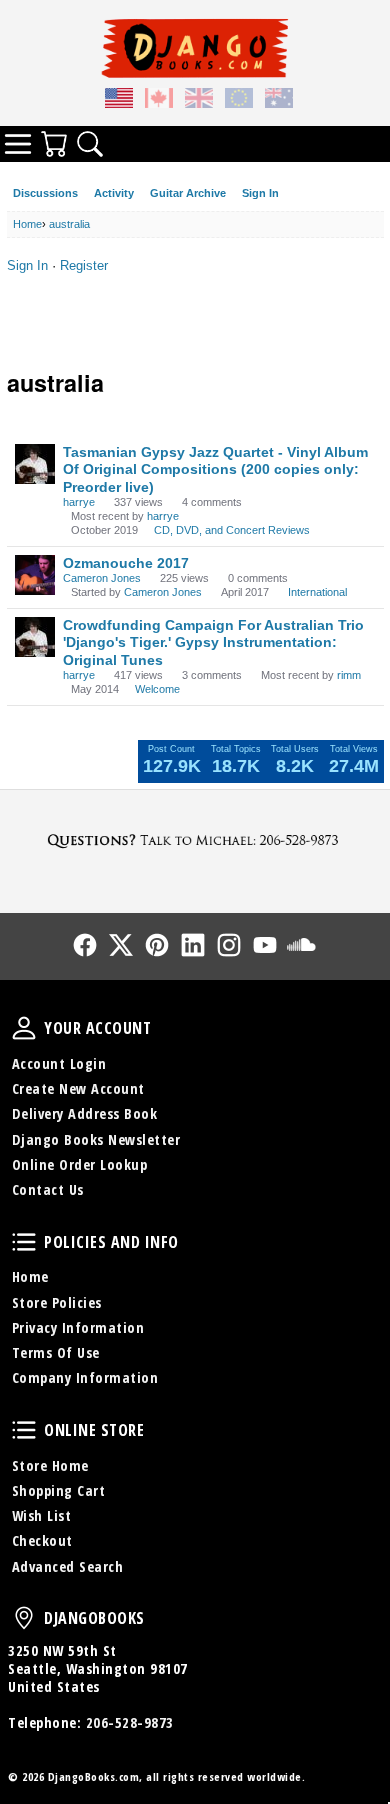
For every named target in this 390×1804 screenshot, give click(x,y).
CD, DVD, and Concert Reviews (232, 530)
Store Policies (57, 1302)
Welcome (157, 689)
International (317, 592)
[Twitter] (121, 945)
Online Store (24, 1430)
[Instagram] (229, 945)
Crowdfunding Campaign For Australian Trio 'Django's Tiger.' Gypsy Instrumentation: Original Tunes (213, 642)
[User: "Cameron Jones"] (35, 575)
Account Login (59, 1063)
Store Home (50, 1465)
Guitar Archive (188, 193)
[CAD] (159, 101)
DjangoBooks (24, 1618)
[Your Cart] (54, 144)
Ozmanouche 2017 (126, 563)
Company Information (85, 1377)
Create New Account (78, 1088)
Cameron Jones (102, 578)
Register (84, 265)
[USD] (119, 101)
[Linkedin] (193, 945)
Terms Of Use (56, 1352)
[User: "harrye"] (35, 464)
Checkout (42, 1540)
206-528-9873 (130, 1722)
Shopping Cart (59, 1490)
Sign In (260, 193)
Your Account (24, 1028)
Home (30, 1276)
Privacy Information (78, 1327)
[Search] (90, 144)
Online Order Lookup (80, 1164)
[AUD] (279, 101)
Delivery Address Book (85, 1113)
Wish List (42, 1515)
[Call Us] (195, 839)
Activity (114, 193)
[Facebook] (85, 945)
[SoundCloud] (301, 945)
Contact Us (48, 1189)
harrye (79, 502)
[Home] (195, 48)
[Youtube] (265, 945)
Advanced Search (68, 1566)
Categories (18, 144)
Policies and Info (24, 1242)
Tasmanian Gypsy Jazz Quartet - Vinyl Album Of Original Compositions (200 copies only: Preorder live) (215, 469)
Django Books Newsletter (96, 1139)
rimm (349, 675)
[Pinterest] (157, 945)
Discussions (45, 193)
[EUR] (239, 101)
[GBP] (199, 101)
